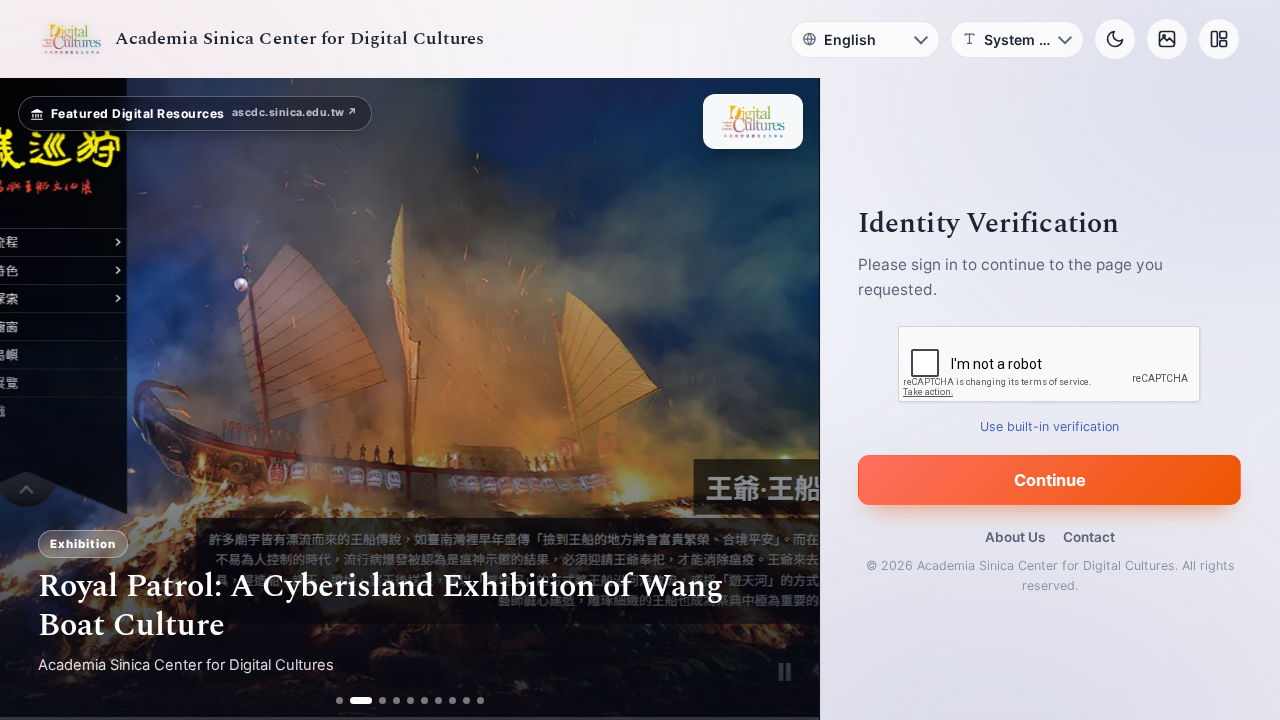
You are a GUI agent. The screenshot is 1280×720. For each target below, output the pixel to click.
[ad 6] (424, 700)
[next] (783, 399)
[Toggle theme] (1115, 39)
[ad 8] (452, 700)
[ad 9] (466, 700)
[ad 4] (396, 700)
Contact (1089, 537)
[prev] (36, 399)
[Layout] (1219, 39)
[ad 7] (438, 700)
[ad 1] (339, 700)
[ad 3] (375, 700)
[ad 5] (410, 700)
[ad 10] (480, 700)
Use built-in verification (1050, 426)
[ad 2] (353, 700)
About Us (1015, 537)
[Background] (1167, 39)
